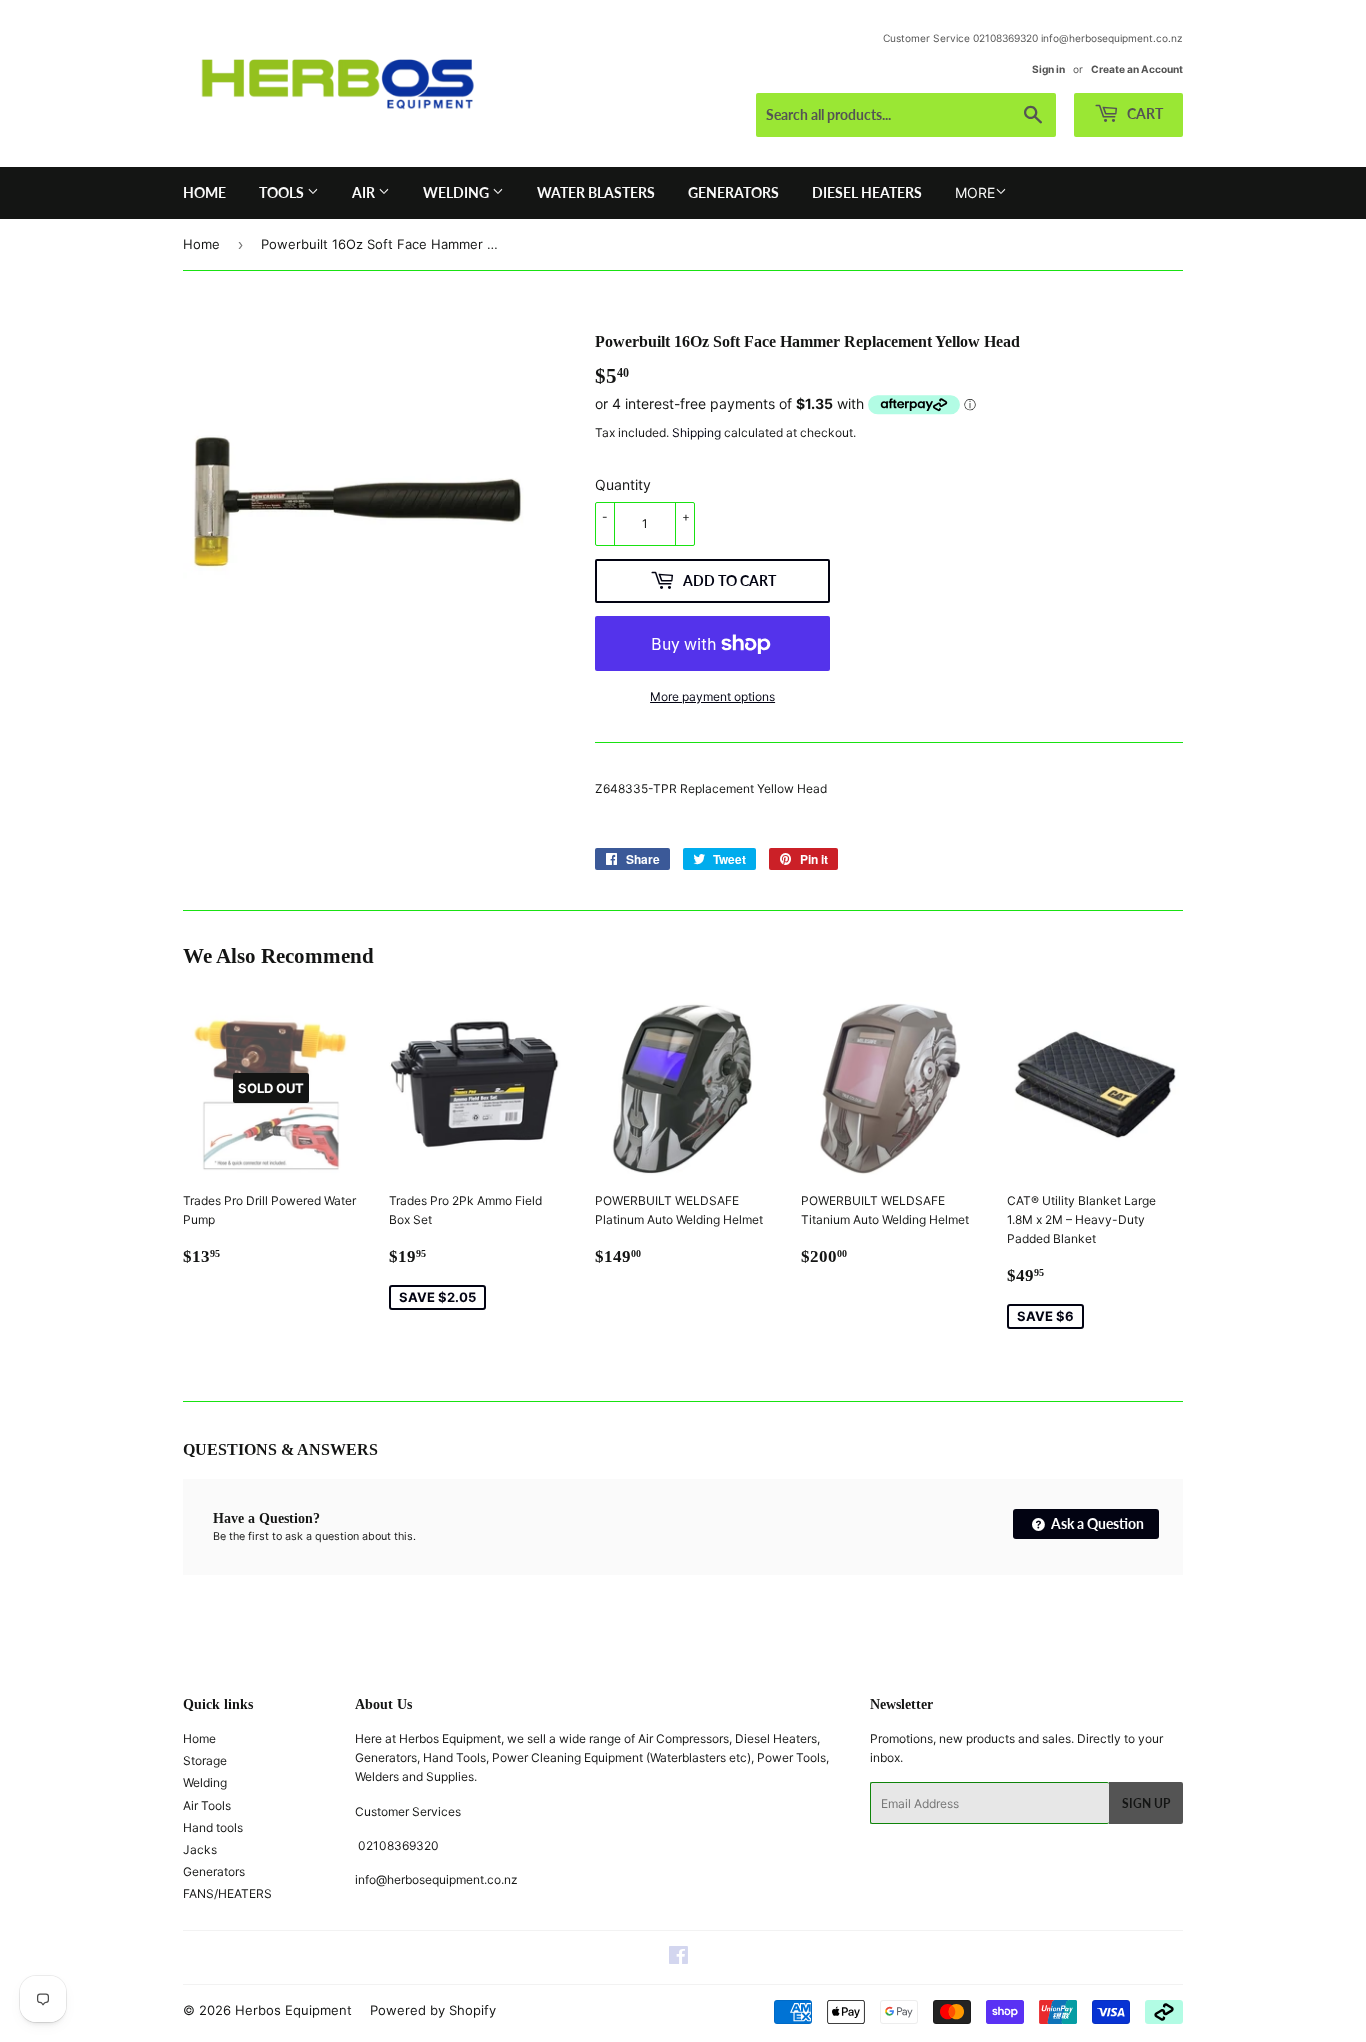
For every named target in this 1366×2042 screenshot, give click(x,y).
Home (204, 192)
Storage (205, 1760)
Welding (457, 192)
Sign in (1048, 69)
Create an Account (1137, 69)
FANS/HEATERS (227, 1893)
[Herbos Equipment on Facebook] (678, 1958)
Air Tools (207, 1805)
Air (365, 192)
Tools (283, 192)
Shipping (696, 432)
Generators (733, 192)
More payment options (712, 696)
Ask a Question (1096, 1523)
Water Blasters (596, 192)
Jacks (200, 1849)
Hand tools (213, 1827)
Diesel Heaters (867, 192)
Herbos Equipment (293, 2010)
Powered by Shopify (433, 2010)
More (975, 192)
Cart (1143, 113)
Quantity (623, 484)
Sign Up (1146, 1803)
